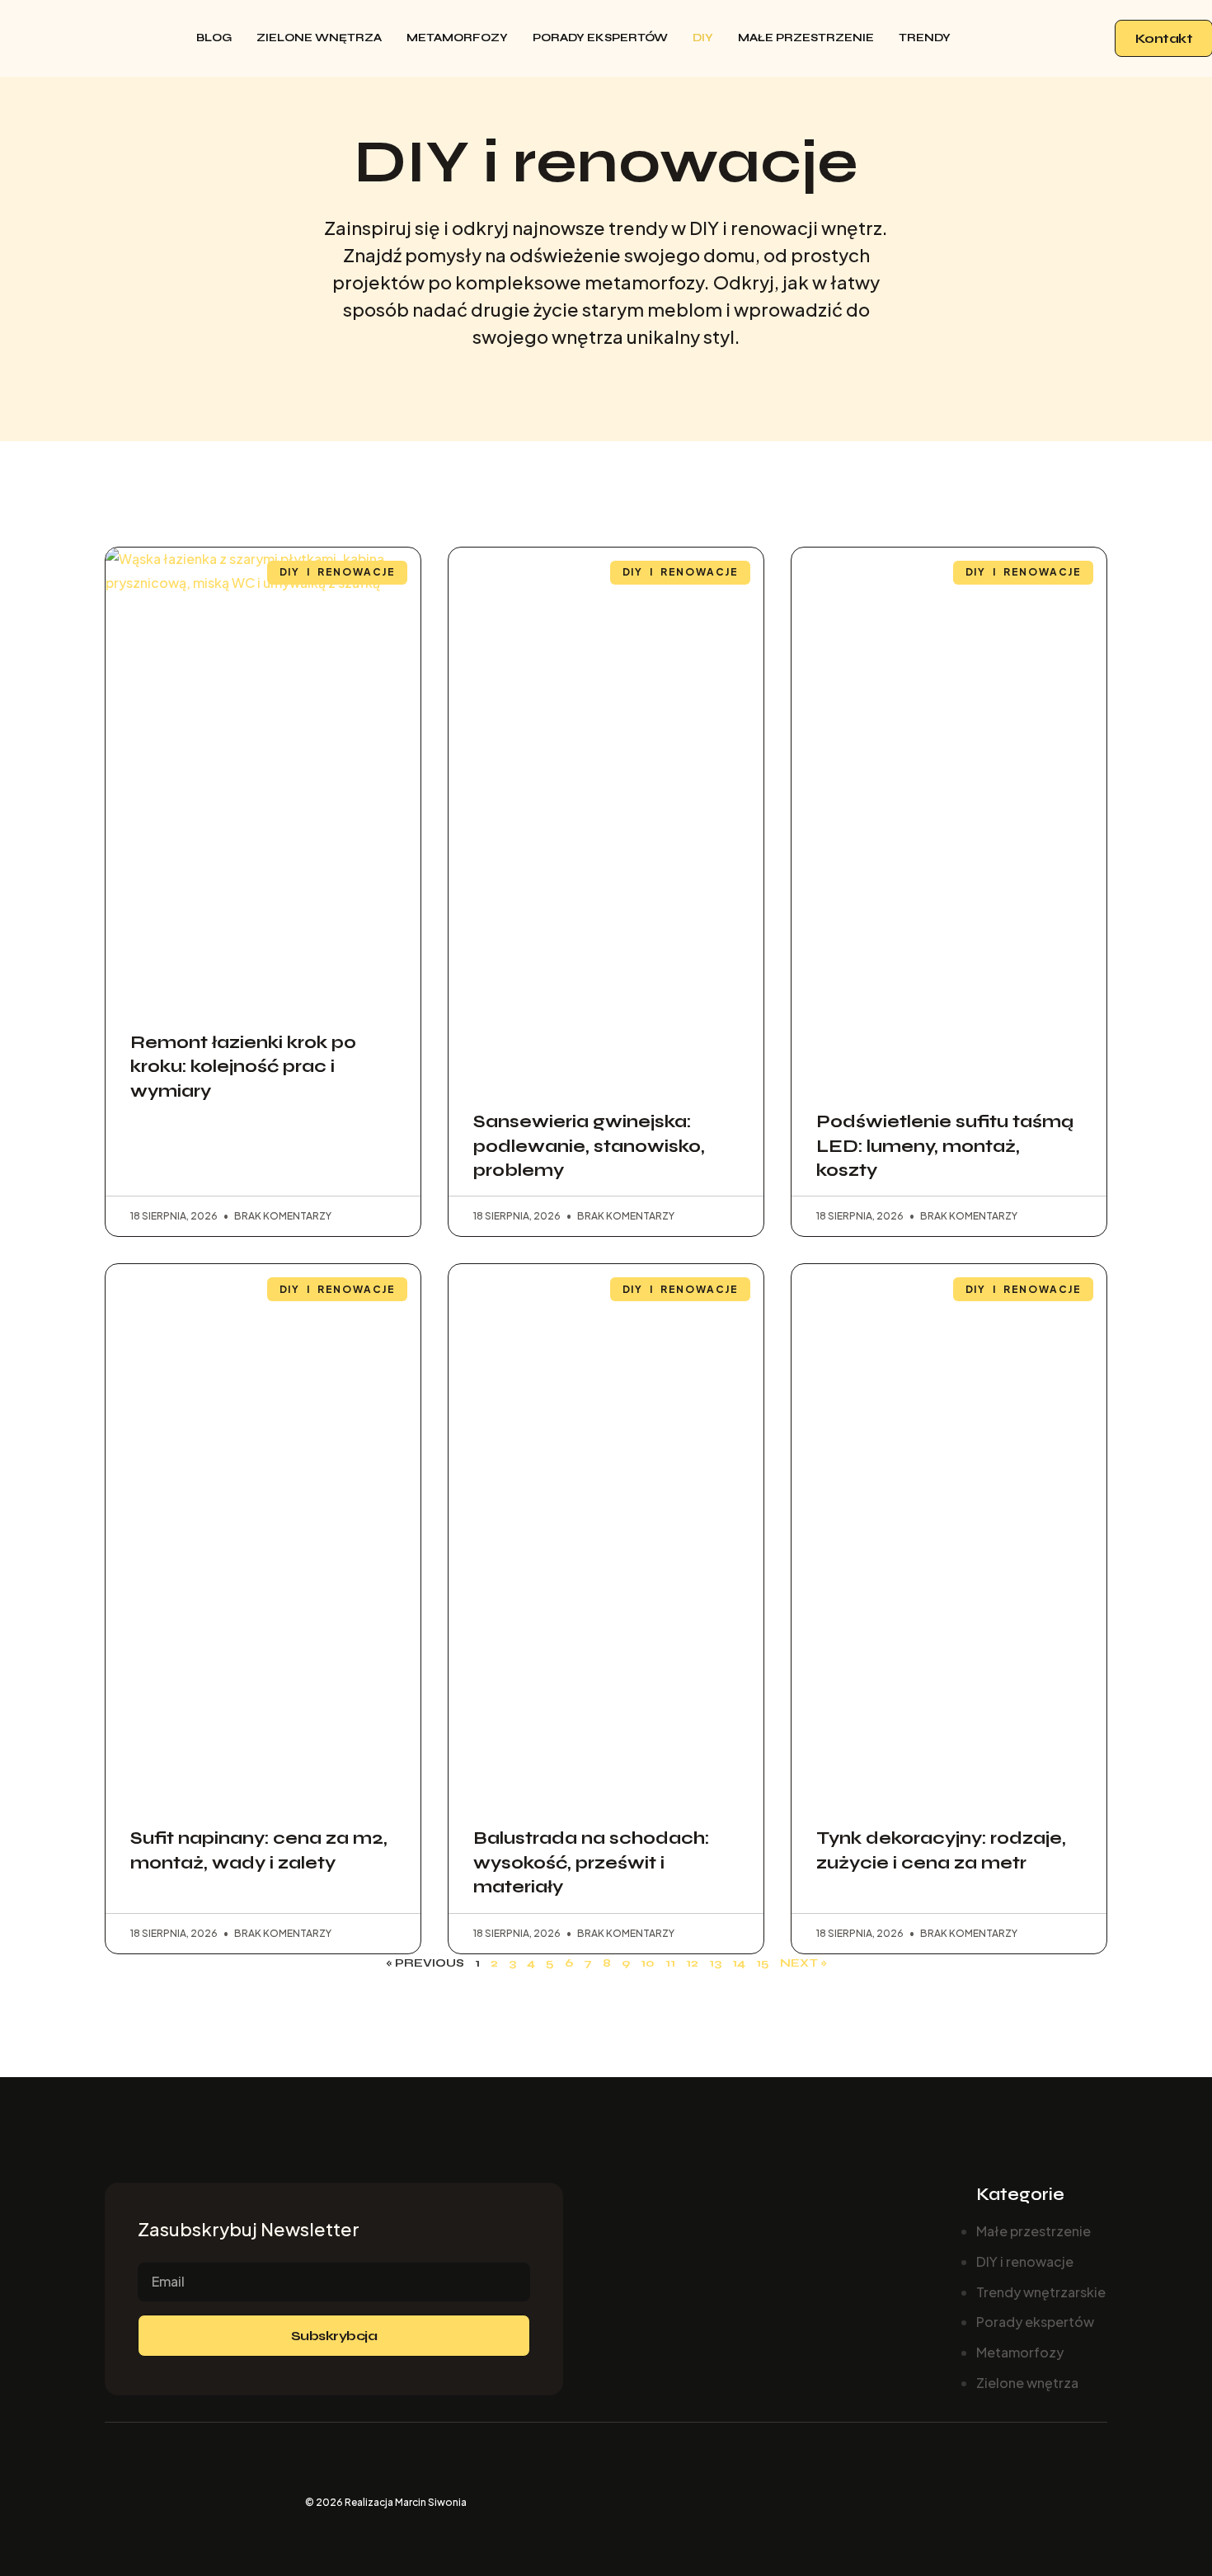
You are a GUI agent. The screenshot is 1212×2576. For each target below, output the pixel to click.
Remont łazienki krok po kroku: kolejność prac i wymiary (243, 1067)
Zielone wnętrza (319, 38)
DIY (703, 38)
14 (739, 1963)
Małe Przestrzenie (806, 38)
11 (670, 1963)
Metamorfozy (457, 38)
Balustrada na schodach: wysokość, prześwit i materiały (591, 1863)
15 (763, 1963)
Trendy (925, 38)
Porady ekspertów (600, 38)
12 (692, 1963)
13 (715, 1963)
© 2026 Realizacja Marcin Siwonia (386, 2502)
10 (648, 1963)
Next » (803, 1963)
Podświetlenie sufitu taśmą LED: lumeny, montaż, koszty (945, 1146)
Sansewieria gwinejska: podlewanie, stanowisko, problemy (589, 1146)
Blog (214, 38)
